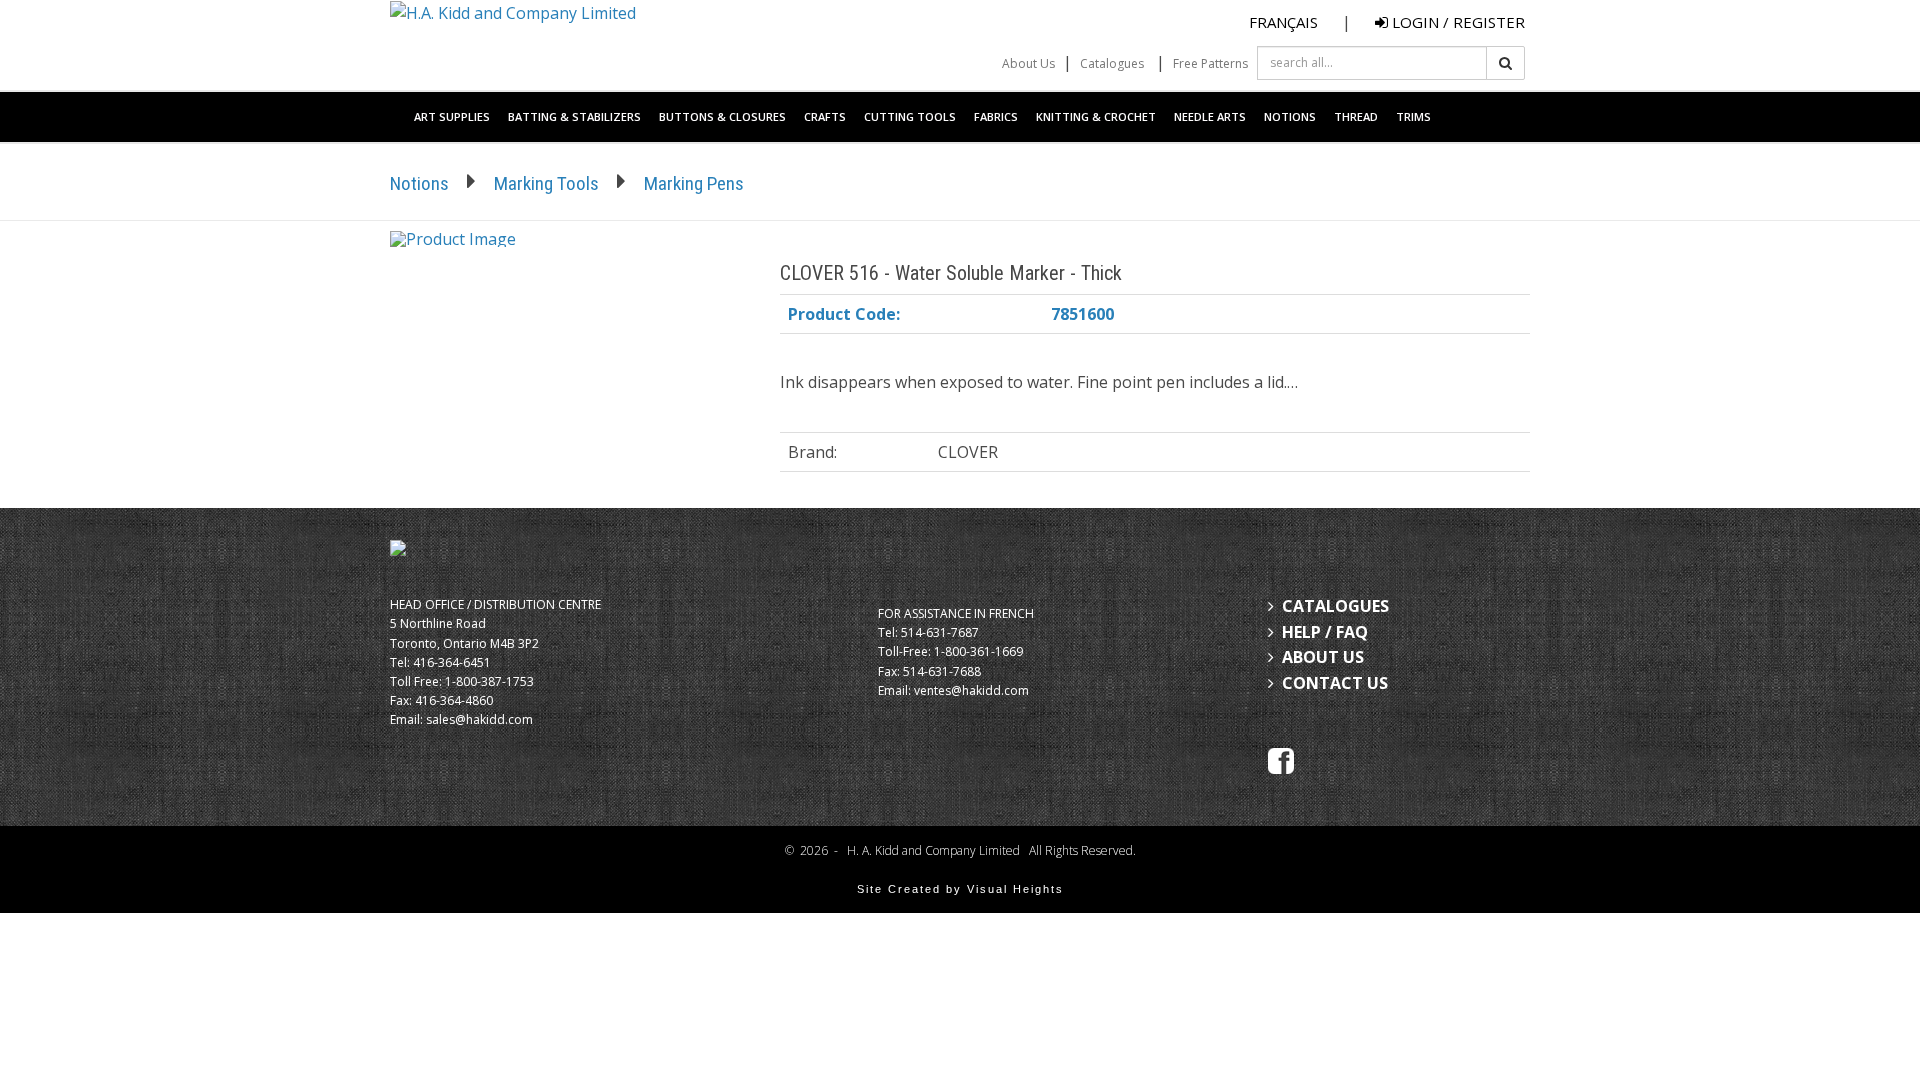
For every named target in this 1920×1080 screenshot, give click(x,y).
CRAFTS (825, 116)
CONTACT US (1335, 683)
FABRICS (996, 116)
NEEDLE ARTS (1210, 116)
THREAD (1356, 116)
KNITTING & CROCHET (1096, 116)
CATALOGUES (1335, 606)
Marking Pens (694, 183)
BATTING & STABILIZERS (574, 116)
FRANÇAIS (1283, 22)
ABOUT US (1323, 657)
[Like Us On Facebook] (1281, 760)
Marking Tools (546, 183)
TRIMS (1413, 116)
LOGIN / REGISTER (1456, 22)
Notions (419, 183)
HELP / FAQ (1325, 632)
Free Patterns (1210, 63)
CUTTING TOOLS (910, 116)
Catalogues (1112, 63)
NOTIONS (1290, 116)
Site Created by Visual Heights (960, 889)
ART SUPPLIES (452, 116)
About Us (1028, 63)
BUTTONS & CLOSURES (722, 116)
